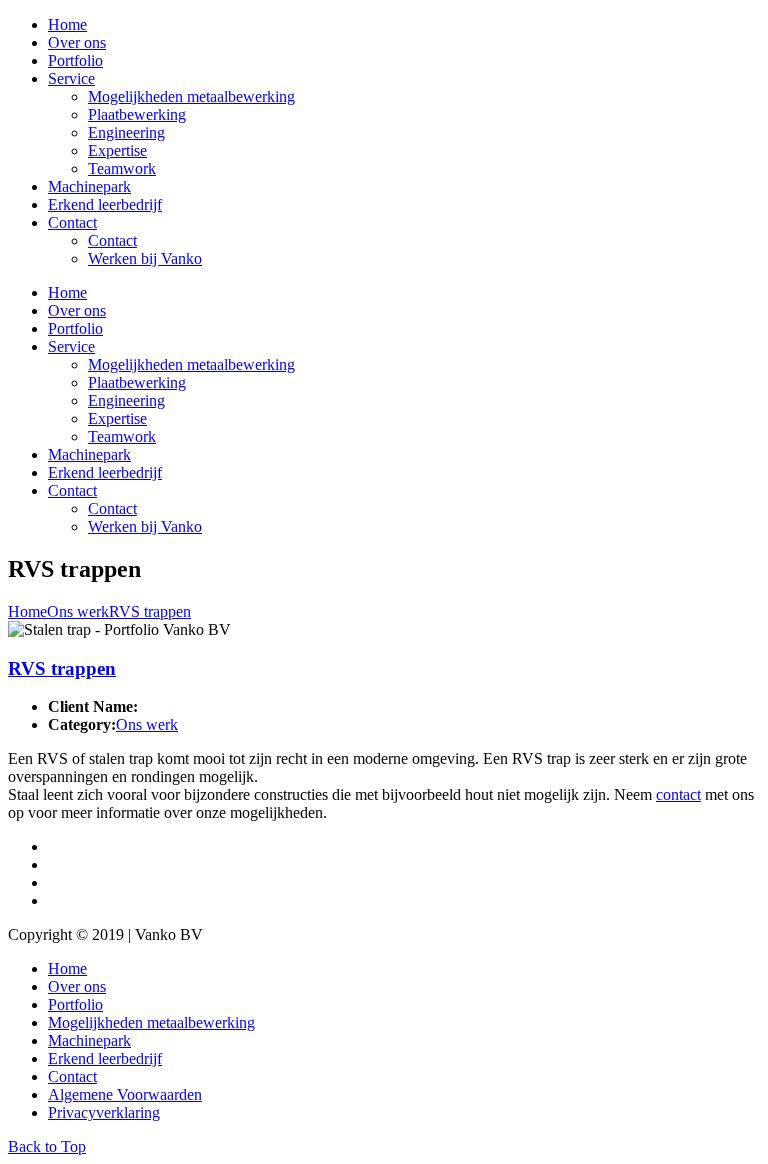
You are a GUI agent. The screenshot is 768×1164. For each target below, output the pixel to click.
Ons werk (78, 611)
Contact (72, 222)
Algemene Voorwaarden (125, 1094)
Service (71, 78)
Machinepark (89, 186)
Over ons (77, 42)
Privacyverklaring (104, 1112)
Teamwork (122, 168)
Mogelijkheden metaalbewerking (191, 96)
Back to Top (47, 1146)
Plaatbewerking (137, 114)
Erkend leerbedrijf (105, 204)
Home (67, 24)
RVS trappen (150, 611)
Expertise (117, 150)
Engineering (126, 132)
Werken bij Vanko (145, 258)
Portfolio (75, 60)
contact (678, 794)
